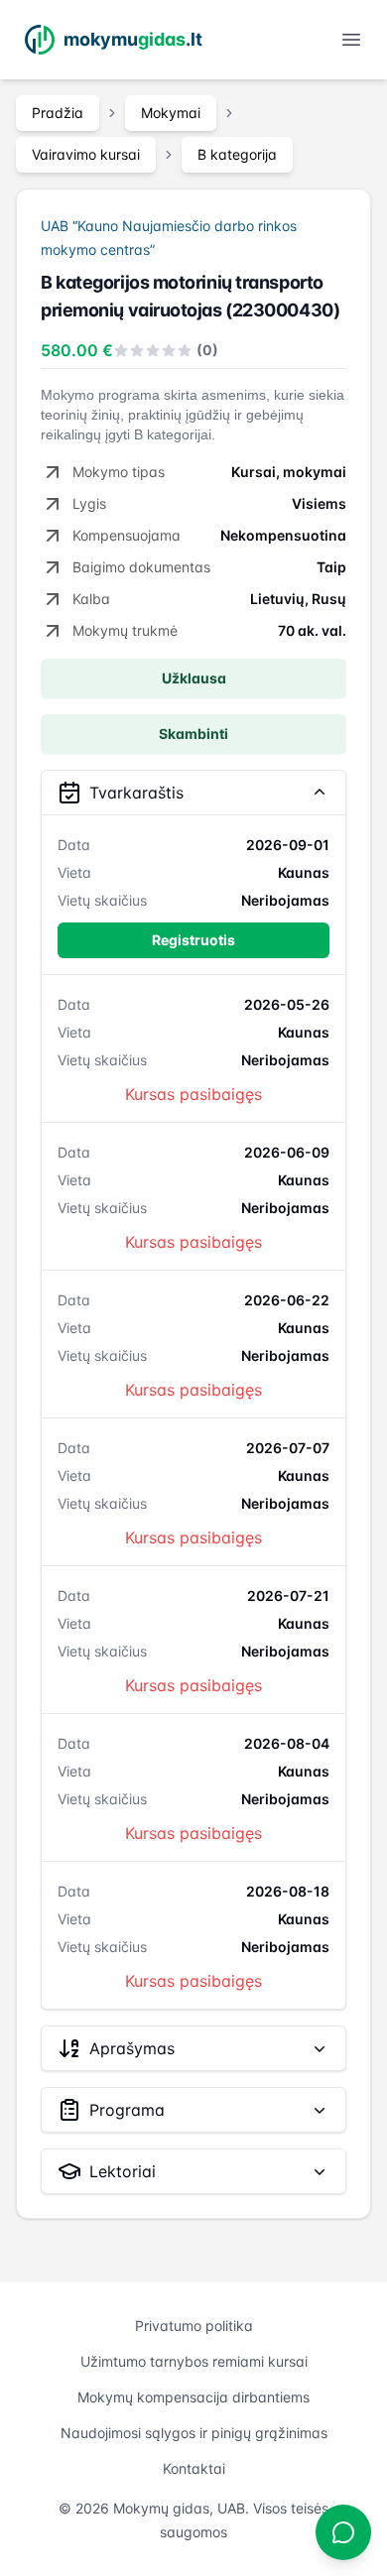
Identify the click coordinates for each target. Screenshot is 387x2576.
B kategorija (237, 154)
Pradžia (58, 113)
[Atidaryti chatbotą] (343, 2532)
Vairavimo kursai (86, 154)
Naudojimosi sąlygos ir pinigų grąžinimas (194, 2433)
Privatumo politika (194, 2326)
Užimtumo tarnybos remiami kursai (194, 2361)
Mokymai (171, 113)
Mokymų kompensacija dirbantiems (193, 2397)
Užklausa (194, 678)
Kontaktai (194, 2468)
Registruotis (193, 940)
